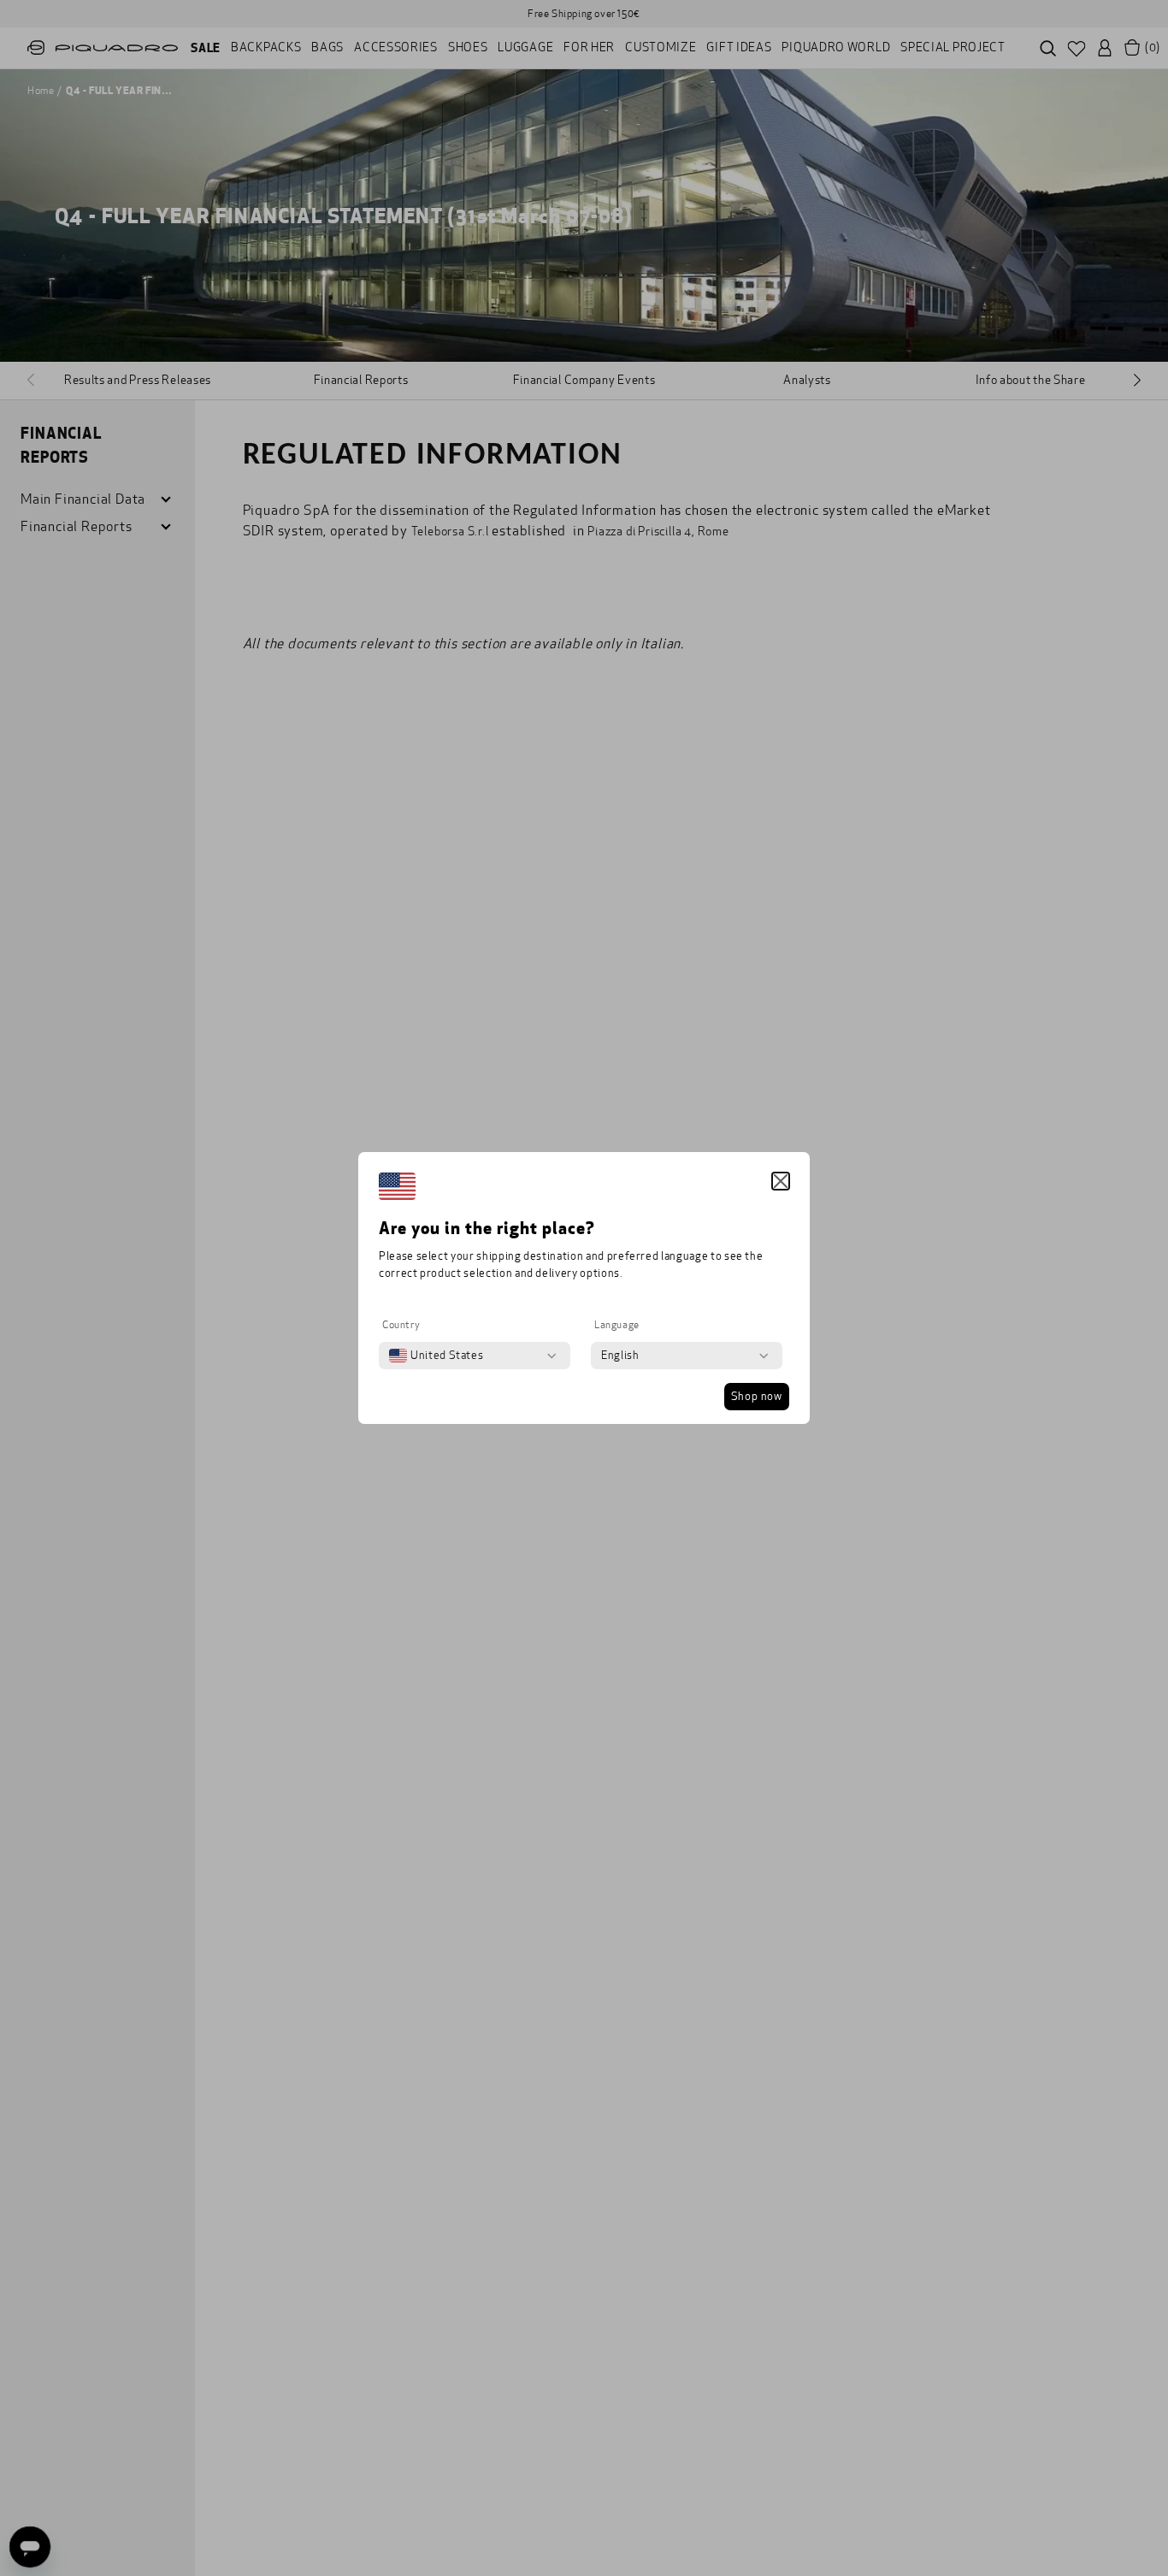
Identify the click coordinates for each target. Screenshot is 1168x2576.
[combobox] (436, 1356)
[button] (781, 1181)
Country (401, 1325)
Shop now (757, 1397)
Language (617, 1325)
